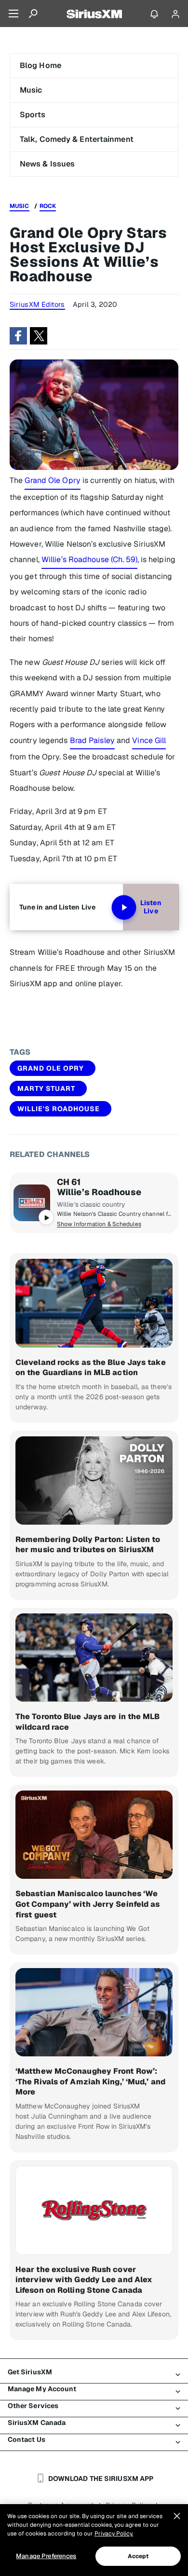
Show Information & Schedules (99, 1224)
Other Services (33, 2406)
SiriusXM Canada (37, 2423)
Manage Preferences (46, 2556)
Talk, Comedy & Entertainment (77, 139)
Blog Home (40, 65)
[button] (18, 336)
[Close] (177, 2516)
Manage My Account (42, 2389)
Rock (48, 206)
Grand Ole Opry (52, 480)
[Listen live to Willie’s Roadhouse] (32, 1203)
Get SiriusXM (30, 2372)
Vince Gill (149, 740)
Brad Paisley (92, 740)
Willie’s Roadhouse (99, 1192)
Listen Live (151, 907)
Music (31, 90)
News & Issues (47, 164)
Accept (138, 2556)
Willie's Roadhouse (59, 1109)
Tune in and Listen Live (57, 907)
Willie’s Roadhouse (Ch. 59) (89, 559)
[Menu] (13, 14)
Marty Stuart (46, 1088)
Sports (33, 115)
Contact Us (27, 2439)
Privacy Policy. (114, 2534)
